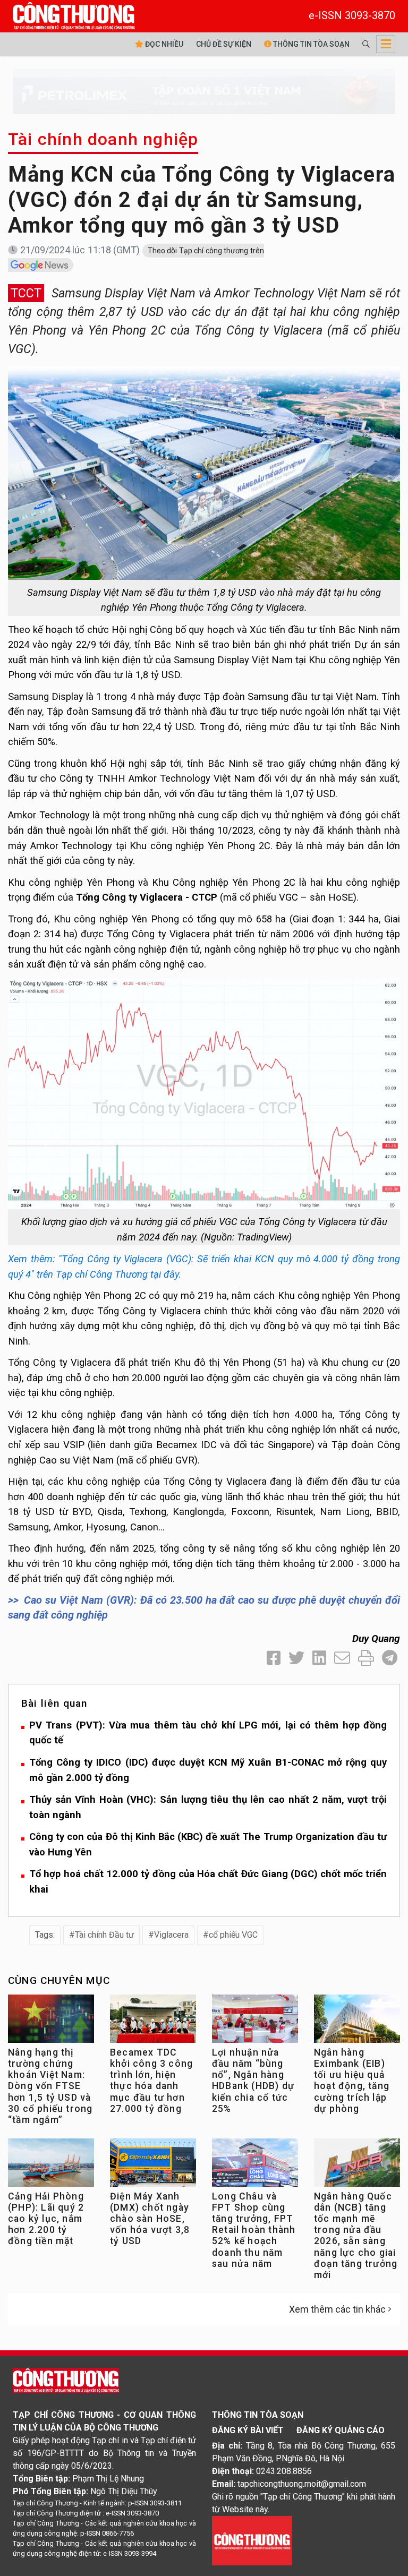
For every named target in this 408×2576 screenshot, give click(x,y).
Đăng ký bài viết (248, 2430)
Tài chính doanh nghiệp (103, 139)
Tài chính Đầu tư (104, 1935)
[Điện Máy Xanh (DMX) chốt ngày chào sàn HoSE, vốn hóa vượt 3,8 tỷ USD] (153, 2165)
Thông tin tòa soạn (311, 44)
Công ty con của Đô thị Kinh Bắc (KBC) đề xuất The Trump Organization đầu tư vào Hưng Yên (208, 1844)
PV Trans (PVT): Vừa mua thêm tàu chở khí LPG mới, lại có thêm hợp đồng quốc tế (208, 1733)
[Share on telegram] (390, 1658)
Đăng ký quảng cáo (341, 2430)
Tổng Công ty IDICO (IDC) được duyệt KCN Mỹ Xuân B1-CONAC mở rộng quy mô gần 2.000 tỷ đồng (208, 1770)
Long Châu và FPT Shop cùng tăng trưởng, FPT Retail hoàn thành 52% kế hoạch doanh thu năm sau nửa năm (254, 2230)
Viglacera (171, 1935)
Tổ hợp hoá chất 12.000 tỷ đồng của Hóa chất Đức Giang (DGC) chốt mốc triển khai (208, 1881)
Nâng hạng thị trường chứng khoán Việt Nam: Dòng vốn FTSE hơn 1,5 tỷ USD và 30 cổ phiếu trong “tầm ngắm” (50, 2086)
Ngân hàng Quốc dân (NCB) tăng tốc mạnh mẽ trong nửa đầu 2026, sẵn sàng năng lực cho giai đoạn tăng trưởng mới (356, 2236)
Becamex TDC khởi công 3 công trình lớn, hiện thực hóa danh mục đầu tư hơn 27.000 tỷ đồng (151, 2081)
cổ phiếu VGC (233, 1935)
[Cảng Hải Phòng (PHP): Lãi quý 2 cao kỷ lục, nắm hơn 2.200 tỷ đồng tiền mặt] (51, 2165)
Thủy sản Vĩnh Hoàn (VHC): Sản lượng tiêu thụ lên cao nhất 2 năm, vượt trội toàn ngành (208, 1807)
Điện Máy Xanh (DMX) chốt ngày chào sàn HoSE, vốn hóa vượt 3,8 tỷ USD (150, 2219)
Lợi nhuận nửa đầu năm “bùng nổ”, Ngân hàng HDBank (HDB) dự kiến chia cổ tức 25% (253, 2081)
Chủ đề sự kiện (224, 44)
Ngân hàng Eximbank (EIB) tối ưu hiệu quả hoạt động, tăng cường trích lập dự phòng (352, 2081)
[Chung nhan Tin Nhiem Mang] (252, 2540)
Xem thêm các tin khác (337, 2309)
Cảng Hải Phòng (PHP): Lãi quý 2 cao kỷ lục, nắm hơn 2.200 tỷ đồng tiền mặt (46, 2219)
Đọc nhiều (163, 44)
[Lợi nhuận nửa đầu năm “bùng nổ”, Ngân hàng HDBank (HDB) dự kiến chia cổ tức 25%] (255, 2021)
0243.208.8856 (284, 2471)
